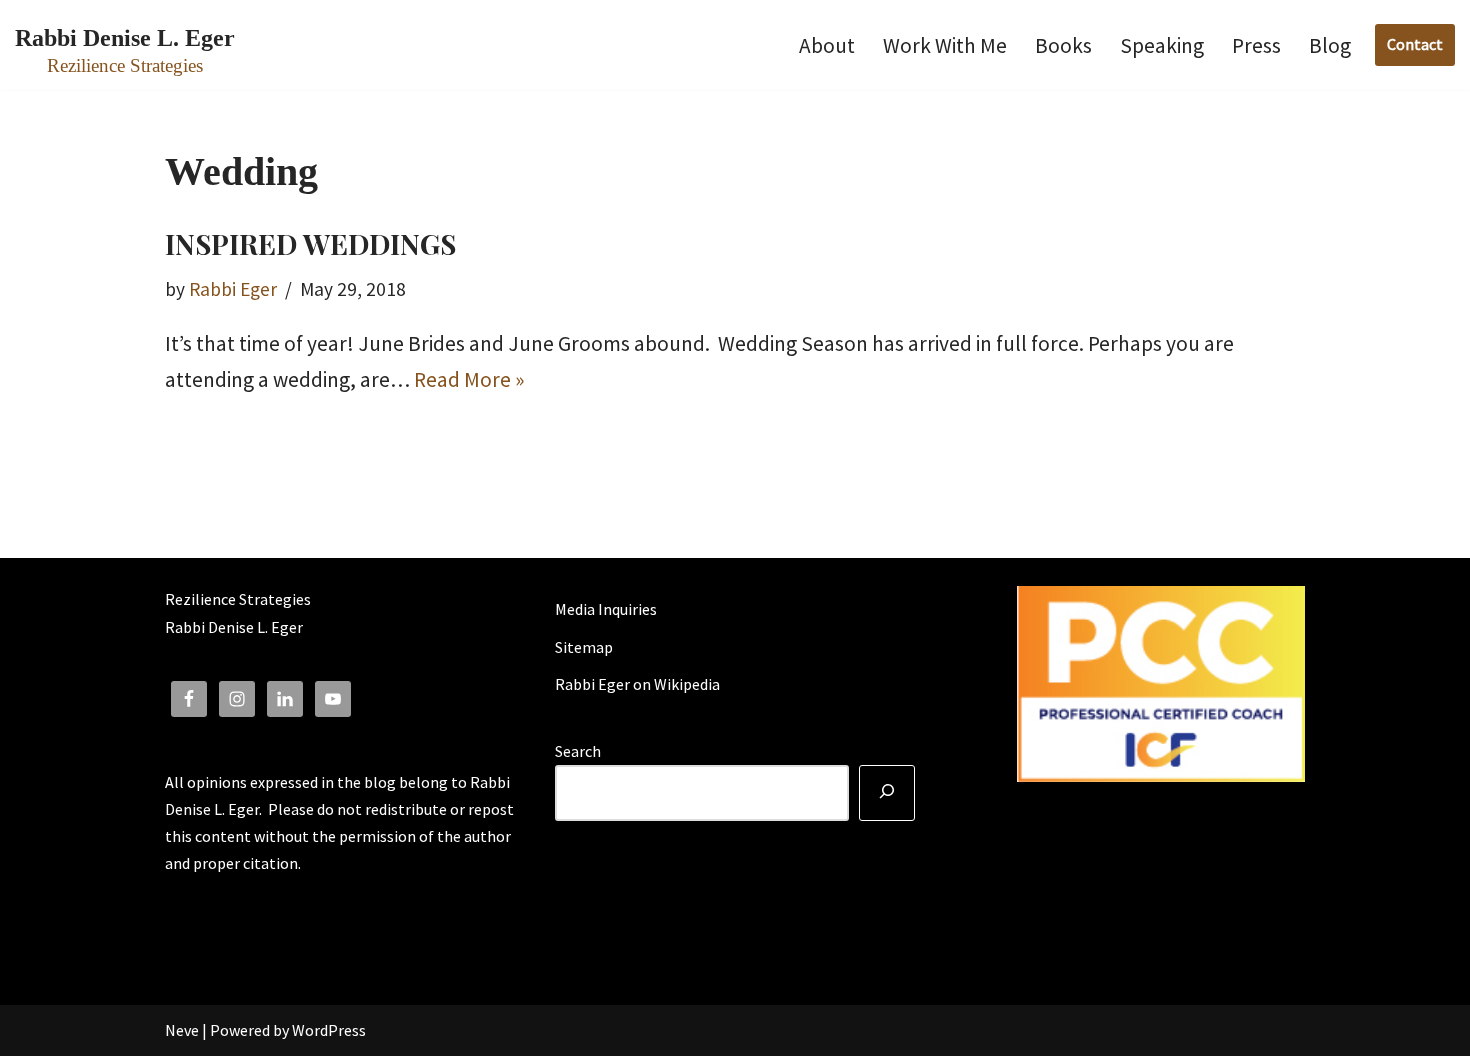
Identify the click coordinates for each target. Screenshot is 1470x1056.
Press (1256, 45)
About (827, 45)
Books (1063, 45)
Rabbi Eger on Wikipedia (637, 684)
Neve (182, 1030)
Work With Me (945, 45)
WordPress (329, 1030)
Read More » (469, 379)
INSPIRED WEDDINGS (310, 243)
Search (578, 751)
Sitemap (584, 647)
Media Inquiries (606, 609)
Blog (1330, 45)
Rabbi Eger (233, 289)
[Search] (887, 793)
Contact (1415, 44)
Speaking (1162, 45)
